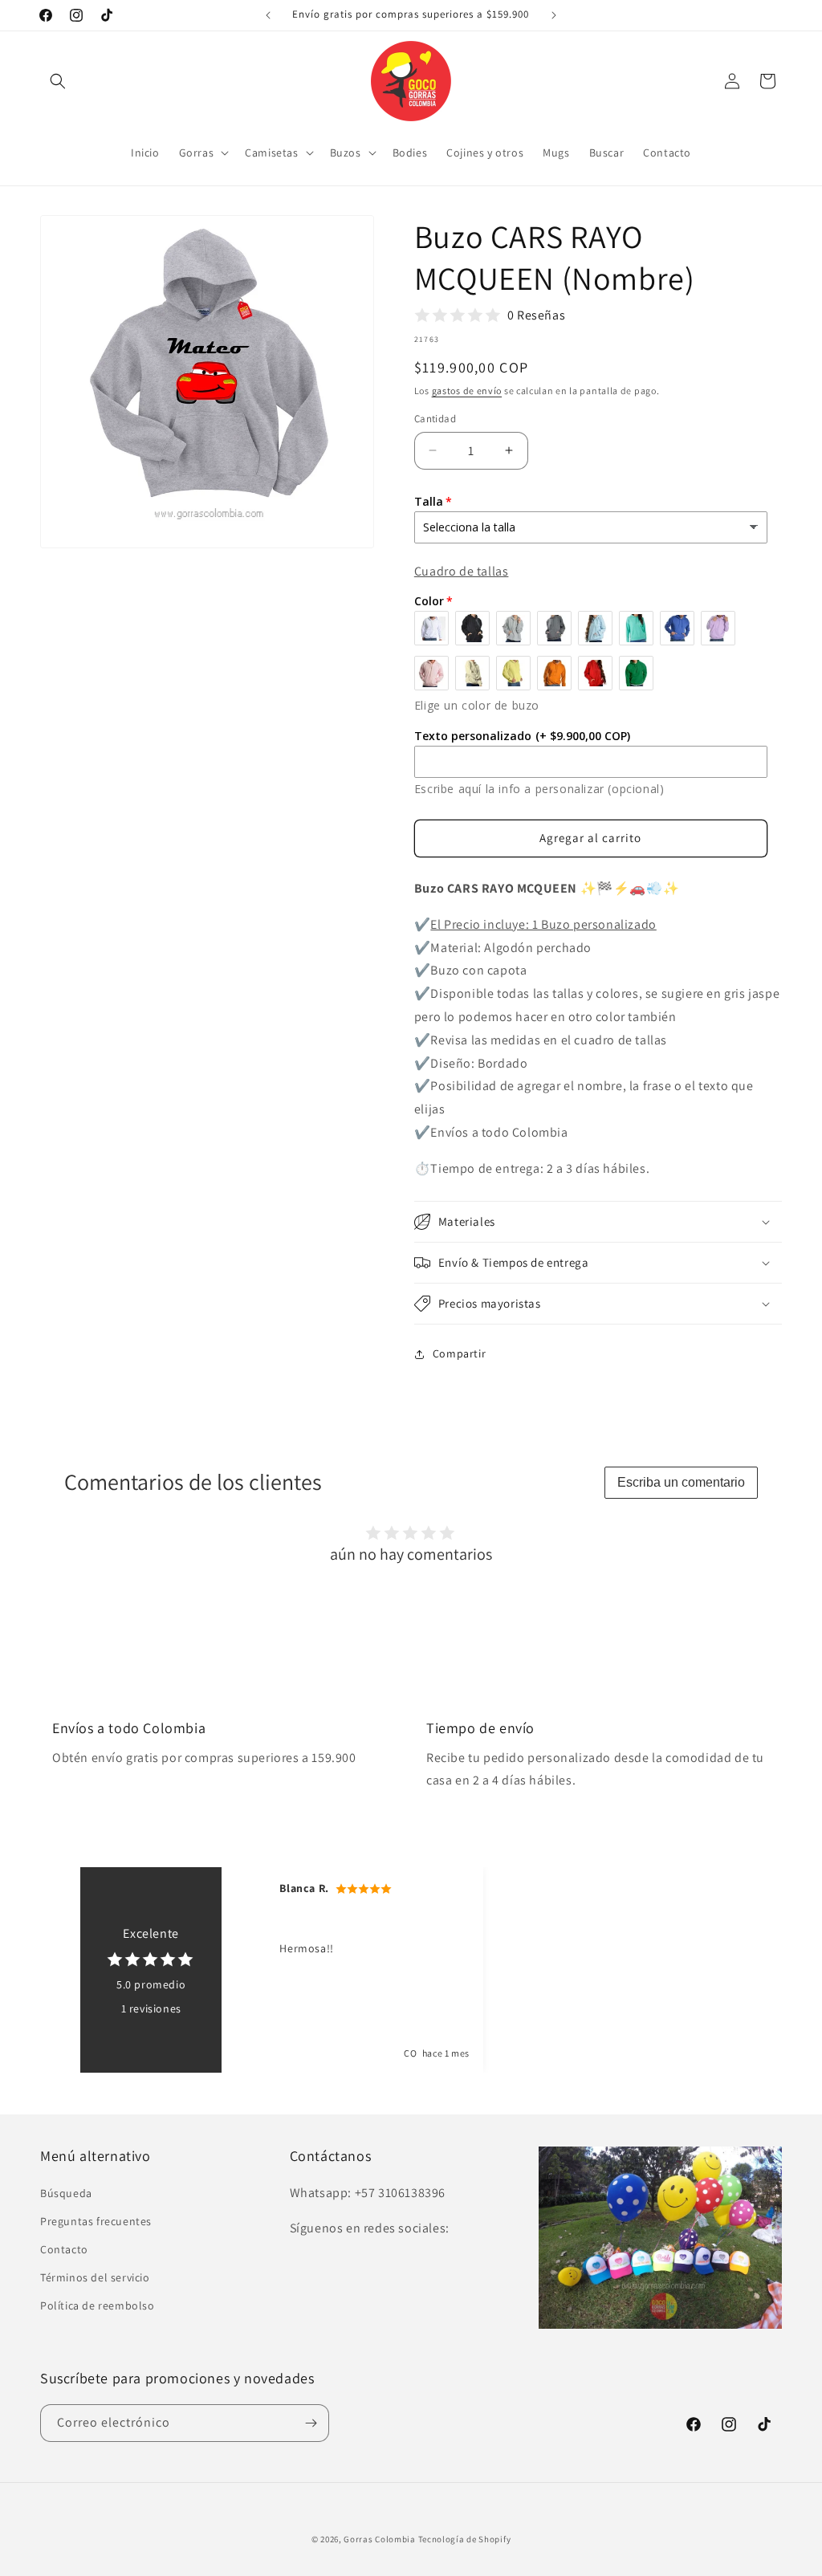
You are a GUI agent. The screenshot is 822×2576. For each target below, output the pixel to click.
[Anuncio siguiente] (554, 15)
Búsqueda (66, 2193)
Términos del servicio (95, 2277)
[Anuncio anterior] (268, 15)
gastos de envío (467, 391)
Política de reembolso (98, 2305)
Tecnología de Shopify (465, 2539)
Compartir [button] (459, 1353)
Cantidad (435, 419)
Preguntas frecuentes (96, 2221)
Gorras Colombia (380, 2539)
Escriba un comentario (681, 1482)
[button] (58, 81)
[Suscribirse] (311, 2423)
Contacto (64, 2249)
